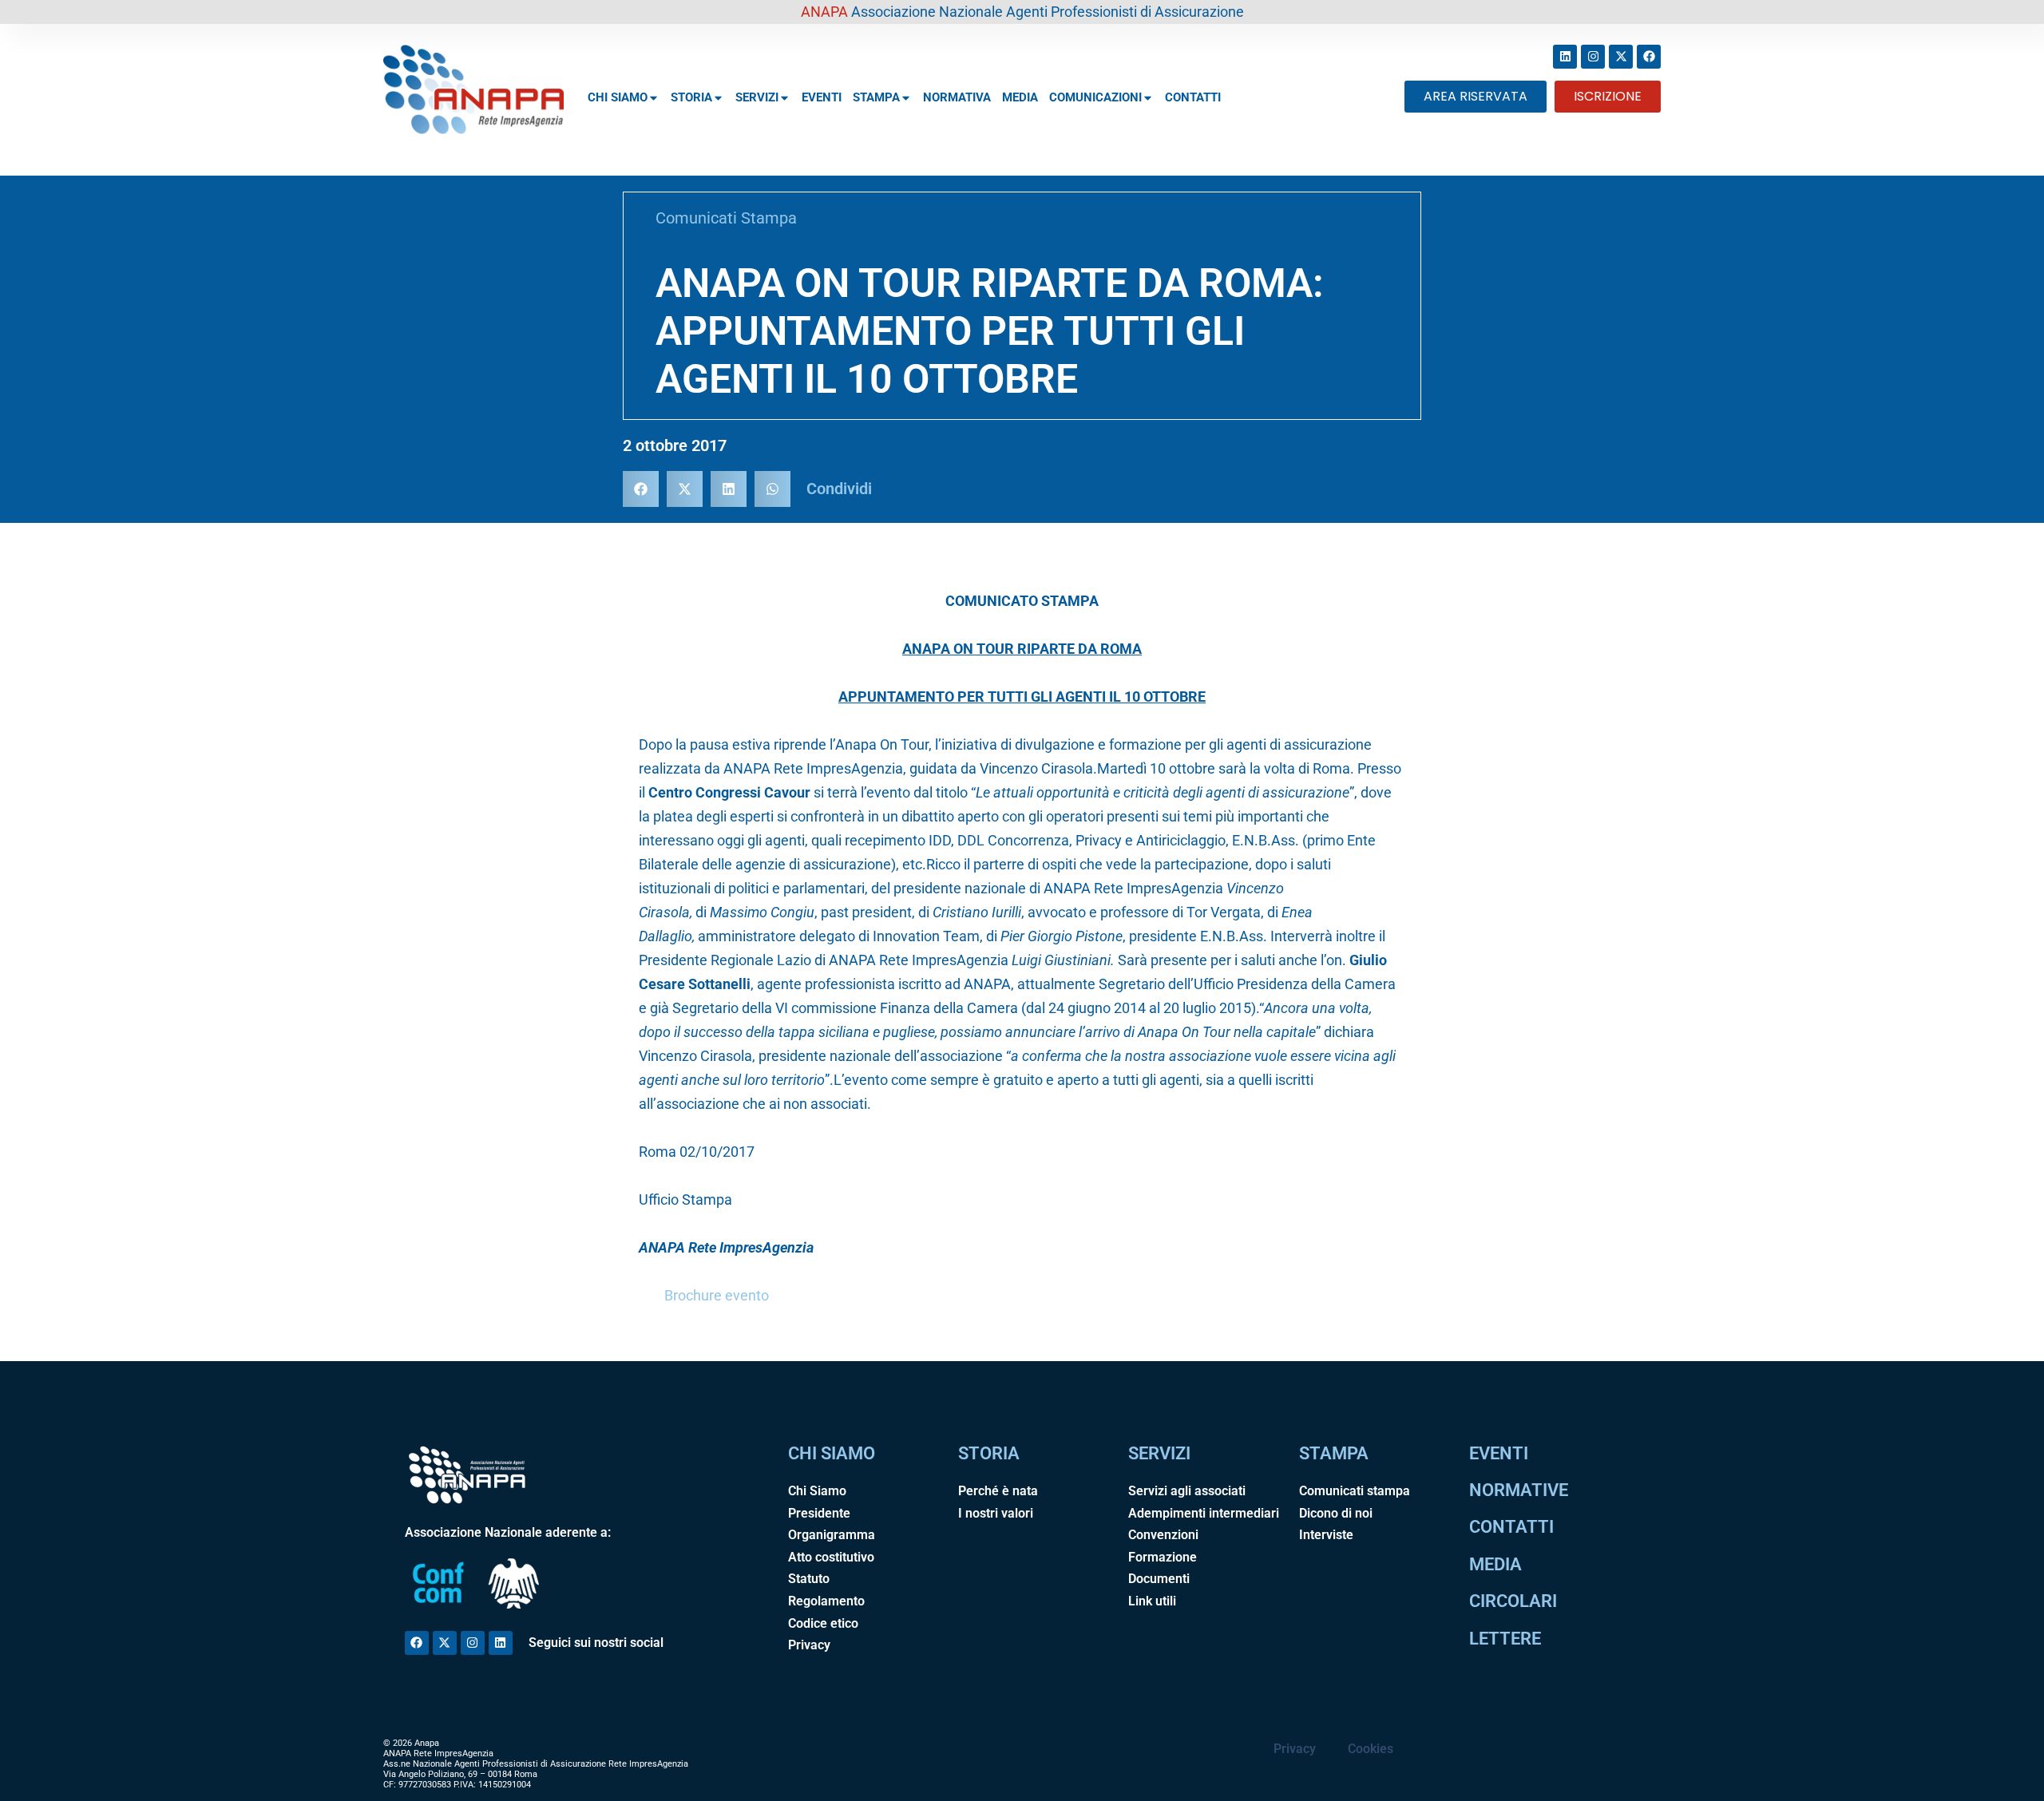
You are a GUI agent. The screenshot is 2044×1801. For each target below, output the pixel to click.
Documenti (1159, 1579)
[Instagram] (1593, 57)
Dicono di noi (1336, 1513)
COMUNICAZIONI (1095, 97)
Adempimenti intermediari (1204, 1513)
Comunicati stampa (1355, 1491)
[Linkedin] (1565, 57)
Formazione (1163, 1557)
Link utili (1152, 1601)
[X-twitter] (1621, 57)
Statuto (809, 1579)
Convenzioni (1163, 1535)
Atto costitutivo (831, 1557)
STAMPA (876, 97)
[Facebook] (1649, 57)
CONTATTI (1193, 97)
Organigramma (832, 1535)
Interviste (1326, 1535)
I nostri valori (996, 1513)
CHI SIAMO (618, 97)
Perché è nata (998, 1491)
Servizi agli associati (1187, 1491)
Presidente (819, 1513)
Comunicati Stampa (726, 218)
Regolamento (826, 1601)
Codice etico (823, 1623)
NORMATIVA (957, 97)
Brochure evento (717, 1295)
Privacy (809, 1645)
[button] (641, 489)
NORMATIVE (1519, 1490)
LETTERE (1505, 1639)
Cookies (1371, 1749)
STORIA (691, 97)
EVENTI (822, 97)
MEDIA (1020, 97)
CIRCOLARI (1513, 1601)
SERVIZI (757, 97)
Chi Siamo (817, 1491)
